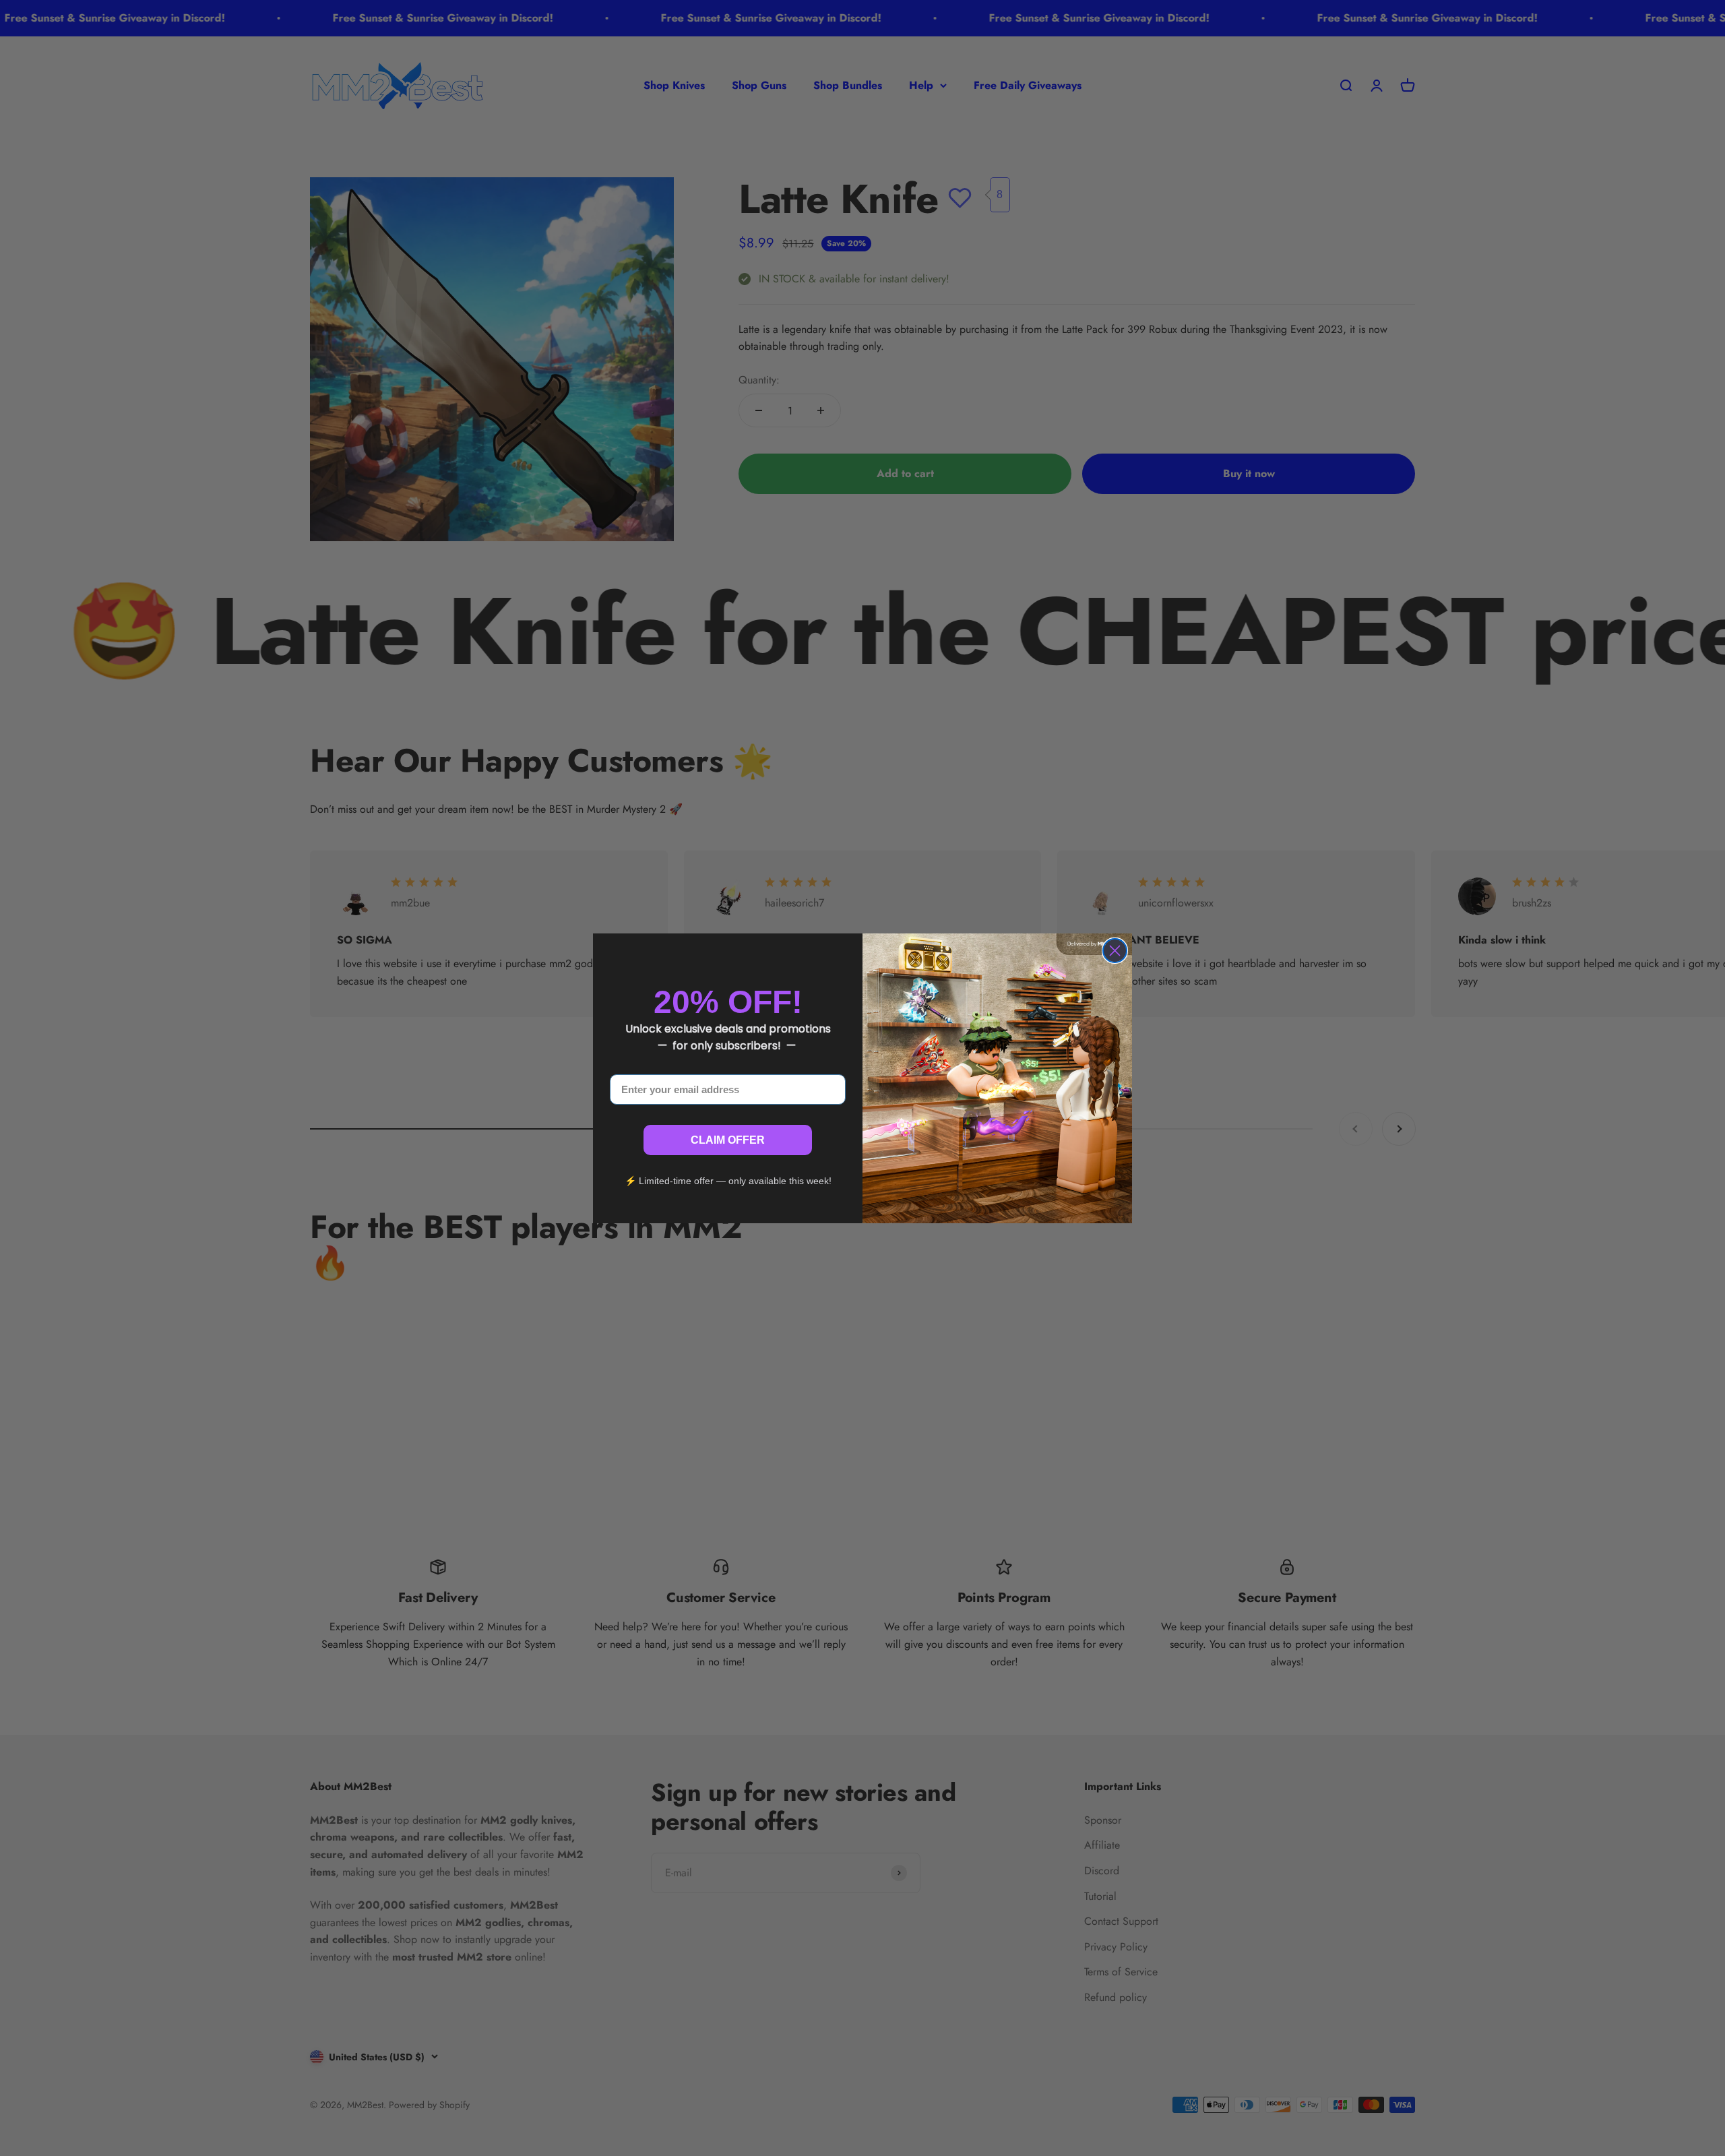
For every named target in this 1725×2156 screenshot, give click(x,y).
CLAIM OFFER (728, 1140)
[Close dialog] (1115, 951)
